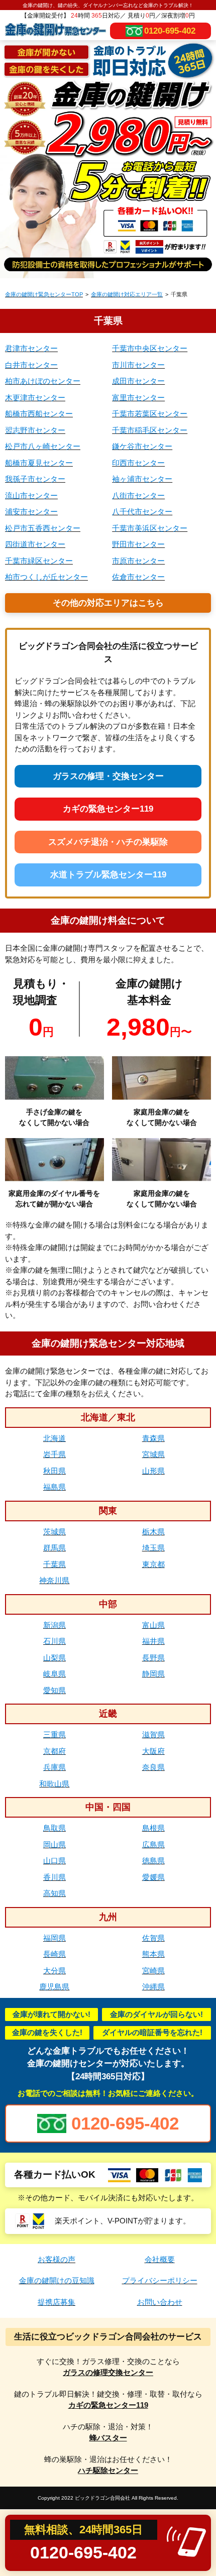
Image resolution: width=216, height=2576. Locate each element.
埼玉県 (153, 1548)
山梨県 (55, 1658)
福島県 (55, 1487)
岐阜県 (55, 1674)
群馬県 (55, 1548)
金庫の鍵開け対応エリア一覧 (127, 294)
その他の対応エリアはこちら (108, 603)
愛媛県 (153, 1877)
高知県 (55, 1893)
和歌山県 (54, 1784)
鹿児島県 (54, 1987)
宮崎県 (153, 1971)
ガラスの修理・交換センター (108, 776)
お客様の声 (57, 2259)
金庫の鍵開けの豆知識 (57, 2280)
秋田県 (55, 1471)
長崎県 (55, 1954)
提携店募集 (57, 2302)
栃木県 (153, 1532)
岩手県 (55, 1454)
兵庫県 (55, 1767)
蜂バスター (108, 2438)
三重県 (55, 1734)
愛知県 (55, 1690)
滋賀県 (153, 1734)
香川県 (55, 1877)
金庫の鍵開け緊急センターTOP (44, 294)
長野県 (153, 1658)
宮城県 (153, 1454)
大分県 (55, 1971)
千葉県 (55, 1564)
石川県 (55, 1641)
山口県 (55, 1861)
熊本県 (153, 1954)
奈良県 (153, 1767)
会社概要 (160, 2259)
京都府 (55, 1751)
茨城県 (55, 1532)
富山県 (153, 1625)
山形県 (153, 1471)
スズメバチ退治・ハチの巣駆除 (108, 842)
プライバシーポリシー (160, 2280)
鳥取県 (55, 1828)
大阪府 (153, 1751)
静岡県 (153, 1674)
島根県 (153, 1828)
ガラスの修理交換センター (108, 2372)
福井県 (153, 1641)
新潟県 (55, 1625)
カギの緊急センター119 (108, 809)
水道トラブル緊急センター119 (108, 875)
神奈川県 (54, 1580)
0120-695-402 (170, 31)
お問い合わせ (160, 2302)
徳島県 (153, 1861)
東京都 (153, 1564)
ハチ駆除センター (108, 2470)
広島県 (153, 1844)
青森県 (153, 1438)
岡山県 (55, 1844)
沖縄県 (153, 1987)
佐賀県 (153, 1938)
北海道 (55, 1438)
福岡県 (55, 1938)
